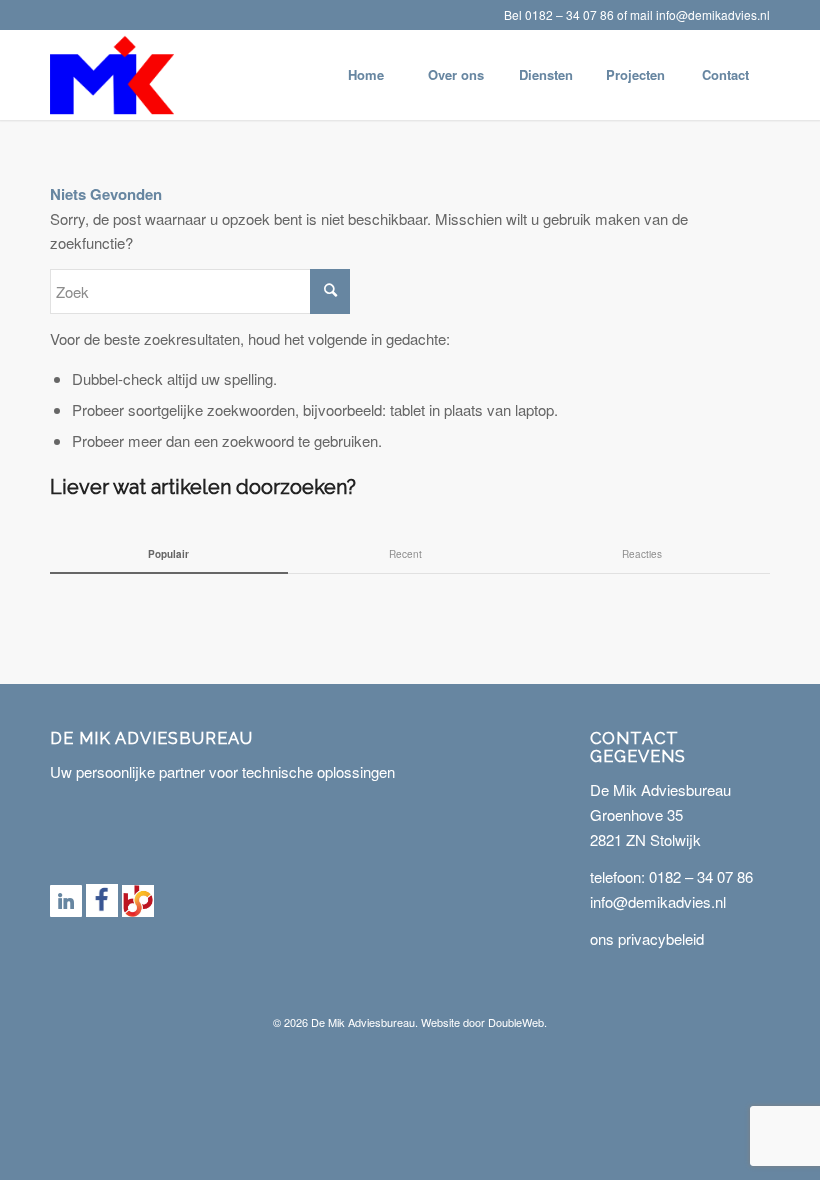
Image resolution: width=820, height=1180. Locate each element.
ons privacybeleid (647, 938)
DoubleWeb (516, 1022)
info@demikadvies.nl (713, 14)
